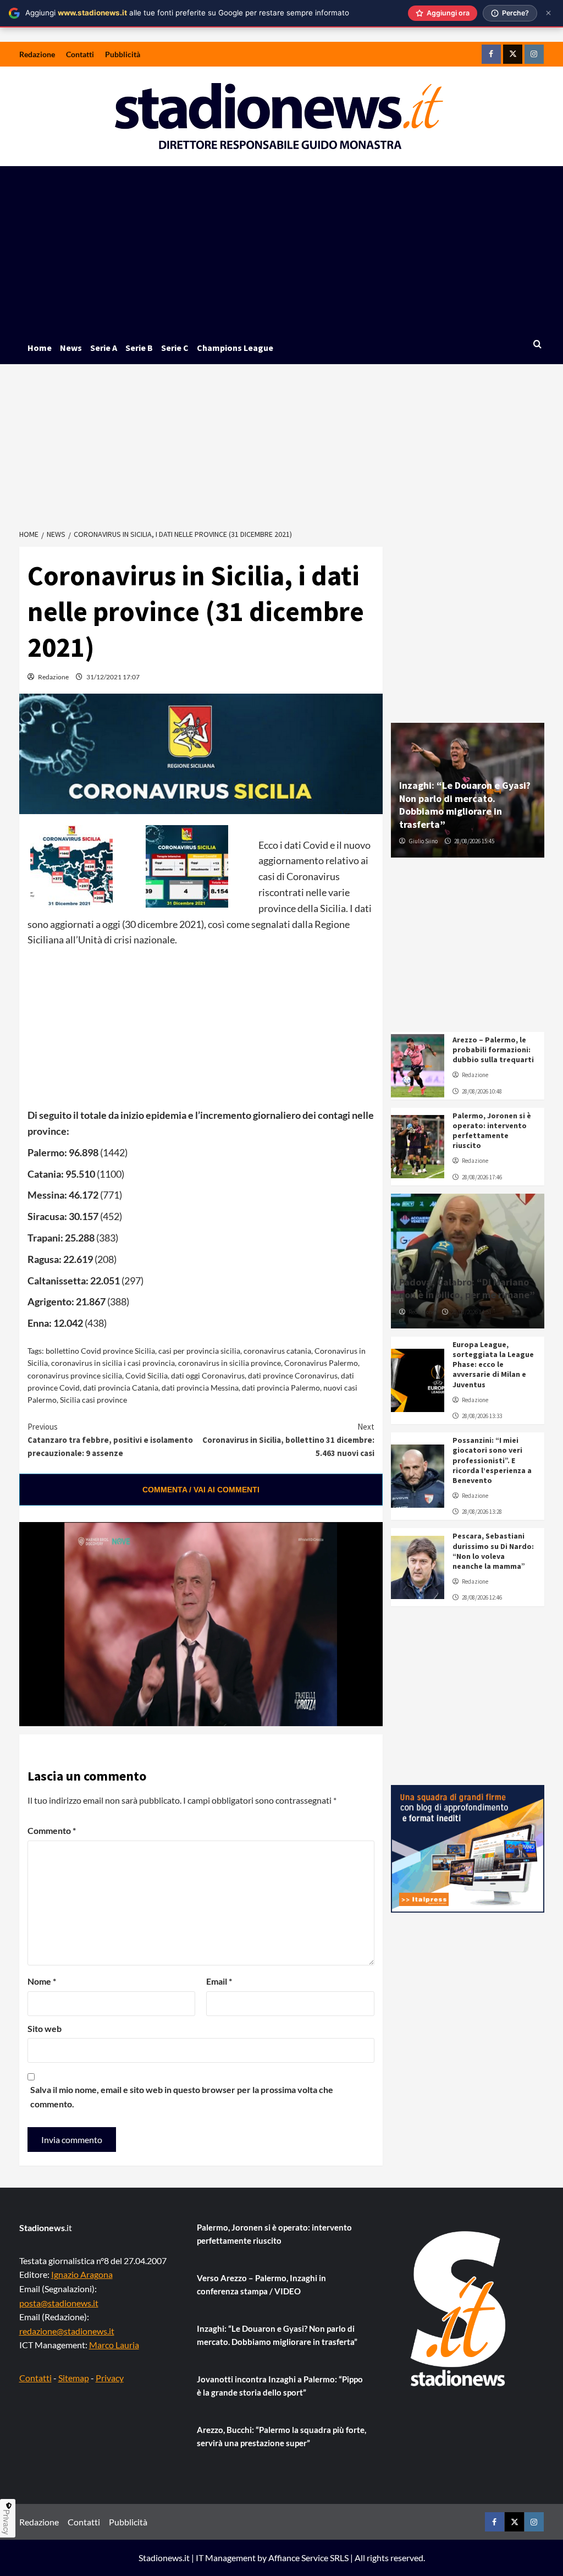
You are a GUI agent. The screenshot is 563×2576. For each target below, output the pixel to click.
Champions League (235, 348)
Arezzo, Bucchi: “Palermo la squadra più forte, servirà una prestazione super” (281, 2436)
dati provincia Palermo (281, 1388)
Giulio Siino (423, 841)
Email (219, 1981)
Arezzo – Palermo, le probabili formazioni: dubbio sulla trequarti (493, 1050)
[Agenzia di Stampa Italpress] (468, 1847)
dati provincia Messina (200, 1388)
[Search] (537, 345)
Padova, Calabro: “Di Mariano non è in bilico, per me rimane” (467, 1288)
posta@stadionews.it (59, 2303)
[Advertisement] (282, 249)
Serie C (175, 348)
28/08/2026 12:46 (482, 1597)
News (71, 348)
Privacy (110, 2378)
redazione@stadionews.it (67, 2331)
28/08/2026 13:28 (482, 1512)
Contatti (80, 54)
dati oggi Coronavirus (208, 1375)
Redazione (37, 54)
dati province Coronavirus (293, 1375)
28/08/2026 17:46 (482, 1177)
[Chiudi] (548, 13)
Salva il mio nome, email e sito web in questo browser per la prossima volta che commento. (182, 2097)
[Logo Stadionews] (459, 2309)
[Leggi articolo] (418, 1066)
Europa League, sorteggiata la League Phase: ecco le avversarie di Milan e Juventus (493, 1364)
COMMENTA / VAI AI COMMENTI (201, 1490)
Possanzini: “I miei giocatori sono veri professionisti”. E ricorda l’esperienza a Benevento (492, 1460)
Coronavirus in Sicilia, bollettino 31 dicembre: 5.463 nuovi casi (288, 1440)
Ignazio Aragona (82, 2274)
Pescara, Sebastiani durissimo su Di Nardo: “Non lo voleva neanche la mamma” (493, 1551)
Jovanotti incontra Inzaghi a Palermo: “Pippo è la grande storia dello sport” (280, 2386)
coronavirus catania (277, 1351)
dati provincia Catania (121, 1388)
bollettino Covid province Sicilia (100, 1351)
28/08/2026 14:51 (471, 1312)
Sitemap (74, 2378)
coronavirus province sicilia (75, 1375)
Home (40, 348)
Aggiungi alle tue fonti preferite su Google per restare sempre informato (187, 13)
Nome (42, 1981)
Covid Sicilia (147, 1375)
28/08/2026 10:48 (482, 1091)
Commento (52, 1830)
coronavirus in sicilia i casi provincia (113, 1363)
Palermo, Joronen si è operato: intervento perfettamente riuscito (492, 1131)
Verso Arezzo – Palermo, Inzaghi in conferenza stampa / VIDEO (261, 2284)
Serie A (104, 348)
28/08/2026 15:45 (474, 841)
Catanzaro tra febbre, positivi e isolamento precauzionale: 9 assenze (110, 1440)
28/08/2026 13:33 (482, 1416)
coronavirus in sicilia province (230, 1363)
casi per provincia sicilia (199, 1351)
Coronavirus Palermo (321, 1363)
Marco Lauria (114, 2345)
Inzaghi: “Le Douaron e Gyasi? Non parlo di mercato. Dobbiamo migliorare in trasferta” (465, 804)
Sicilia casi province (93, 1400)
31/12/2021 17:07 (113, 677)
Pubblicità (123, 54)
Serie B (139, 348)
